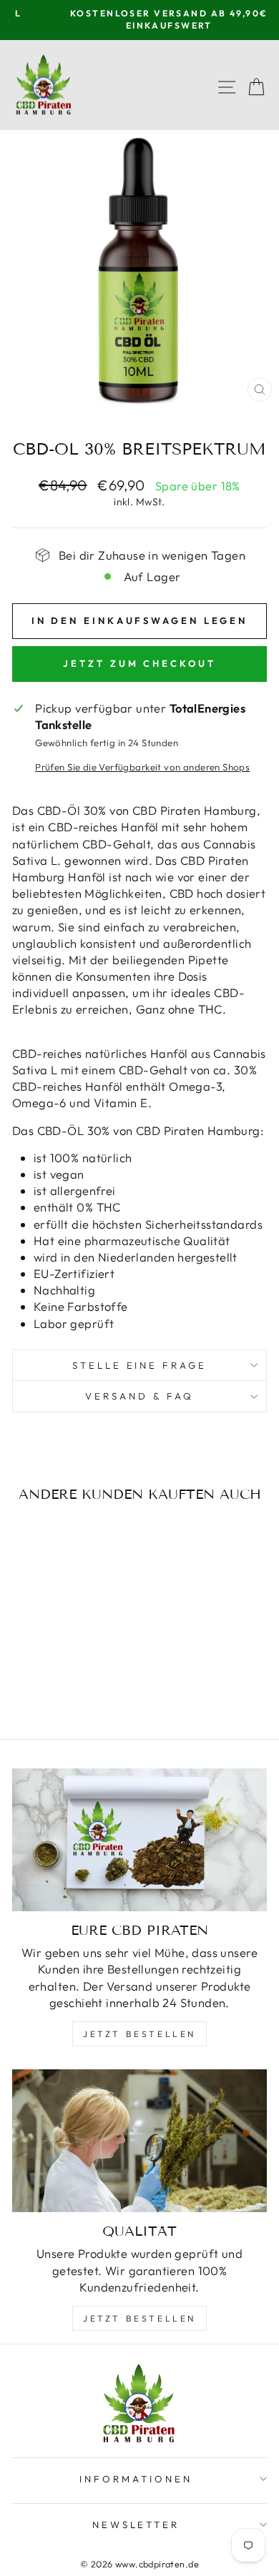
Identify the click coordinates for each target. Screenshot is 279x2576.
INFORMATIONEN (136, 2479)
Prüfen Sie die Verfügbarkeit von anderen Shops (142, 767)
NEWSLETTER (136, 2525)
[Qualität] (139, 2141)
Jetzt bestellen (139, 2034)
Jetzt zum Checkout (139, 663)
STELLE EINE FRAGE (140, 1365)
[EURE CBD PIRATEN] (139, 1840)
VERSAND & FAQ (139, 1396)
